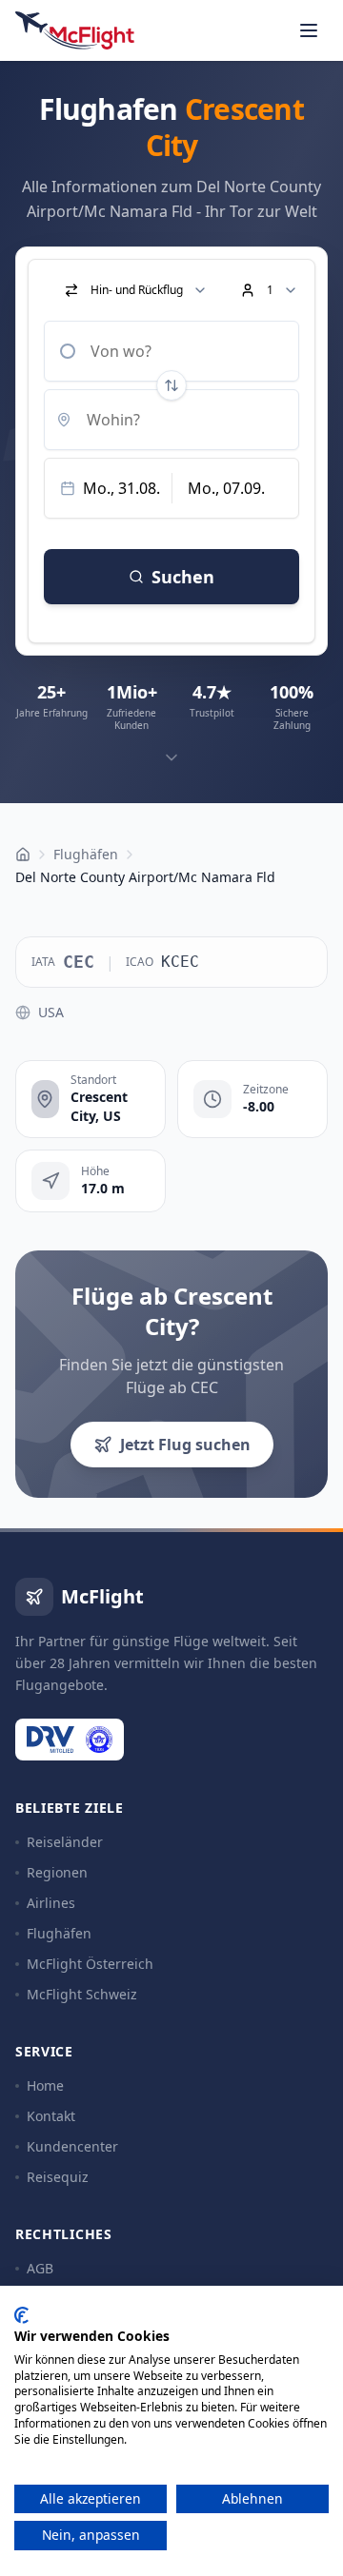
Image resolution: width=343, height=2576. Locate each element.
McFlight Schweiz (82, 1994)
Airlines (51, 1903)
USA (51, 1012)
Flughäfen (59, 1933)
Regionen (57, 1872)
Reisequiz (58, 2177)
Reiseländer (65, 1842)
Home (45, 2085)
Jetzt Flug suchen (185, 1445)
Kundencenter (72, 2146)
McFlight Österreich (90, 1964)
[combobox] (171, 351)
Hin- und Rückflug (137, 290)
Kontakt (51, 2116)
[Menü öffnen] (309, 30)
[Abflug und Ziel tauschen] (171, 385)
